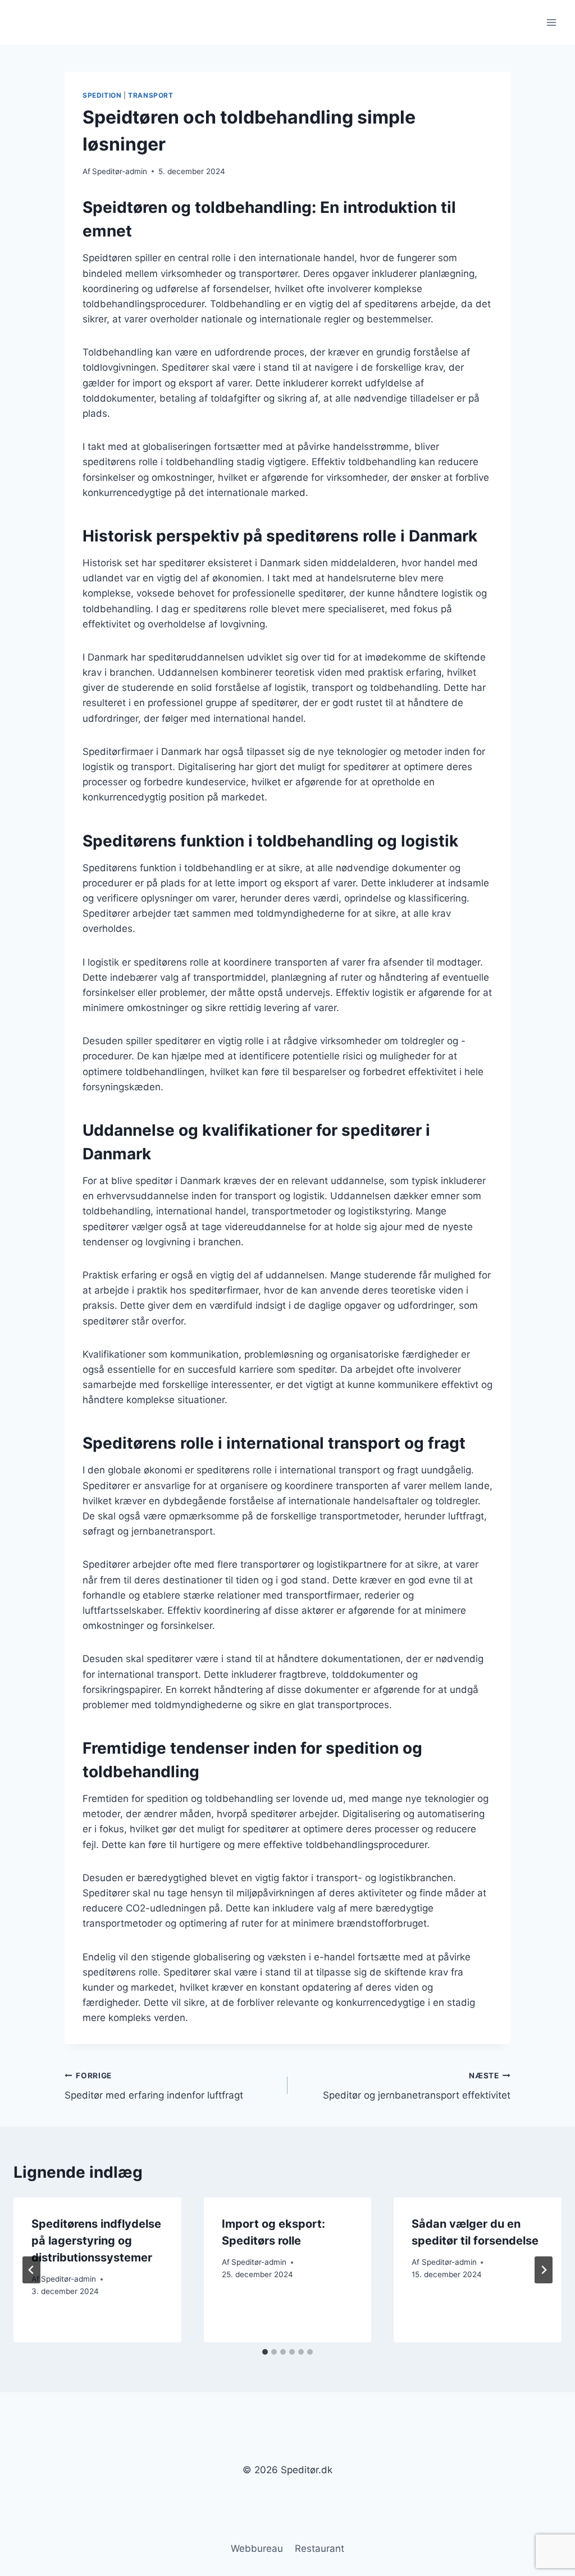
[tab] (265, 2352)
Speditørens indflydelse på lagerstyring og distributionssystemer (96, 2241)
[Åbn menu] (551, 22)
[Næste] (544, 2270)
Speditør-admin (120, 171)
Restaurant (320, 2548)
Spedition (102, 95)
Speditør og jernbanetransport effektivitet (417, 2086)
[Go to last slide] (31, 2270)
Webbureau (257, 2548)
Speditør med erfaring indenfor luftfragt (154, 2086)
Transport (150, 95)
